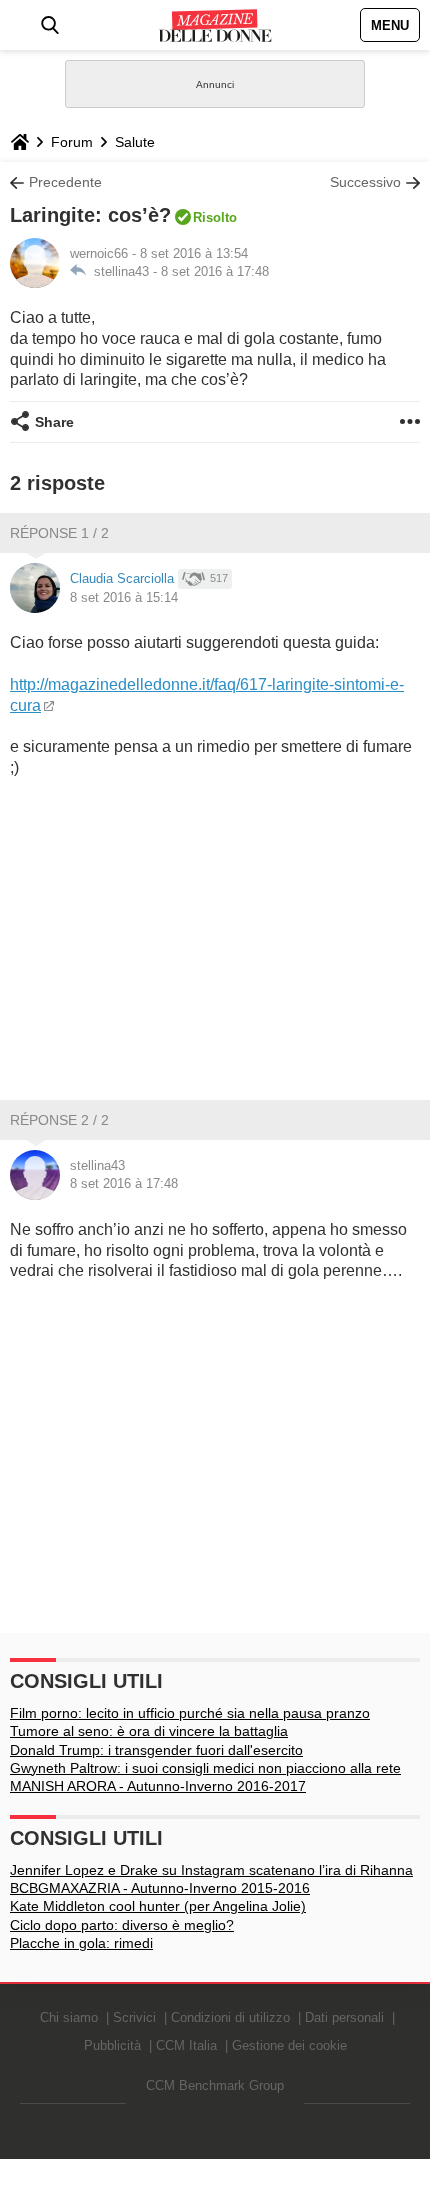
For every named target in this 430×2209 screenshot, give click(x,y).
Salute (135, 142)
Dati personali (344, 2017)
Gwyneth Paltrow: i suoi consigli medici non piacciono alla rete (205, 1768)
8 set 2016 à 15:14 (124, 597)
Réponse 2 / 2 (59, 1120)
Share (54, 422)
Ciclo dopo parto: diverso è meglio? (122, 1925)
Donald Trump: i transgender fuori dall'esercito (156, 1750)
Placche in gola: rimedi (81, 1943)
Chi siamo (69, 2017)
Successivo (365, 182)
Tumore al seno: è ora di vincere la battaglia (149, 1731)
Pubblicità (112, 2045)
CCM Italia (186, 2045)
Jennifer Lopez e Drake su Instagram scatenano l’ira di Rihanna (211, 1870)
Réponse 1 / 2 (59, 533)
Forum (72, 142)
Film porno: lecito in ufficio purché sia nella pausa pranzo (190, 1713)
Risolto (215, 217)
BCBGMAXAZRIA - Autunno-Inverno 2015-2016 (160, 1888)
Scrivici (134, 2017)
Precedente (65, 182)
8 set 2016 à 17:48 (215, 271)
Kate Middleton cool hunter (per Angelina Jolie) (158, 1906)
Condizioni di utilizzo (230, 2017)
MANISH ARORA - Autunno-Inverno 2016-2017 (158, 1786)
